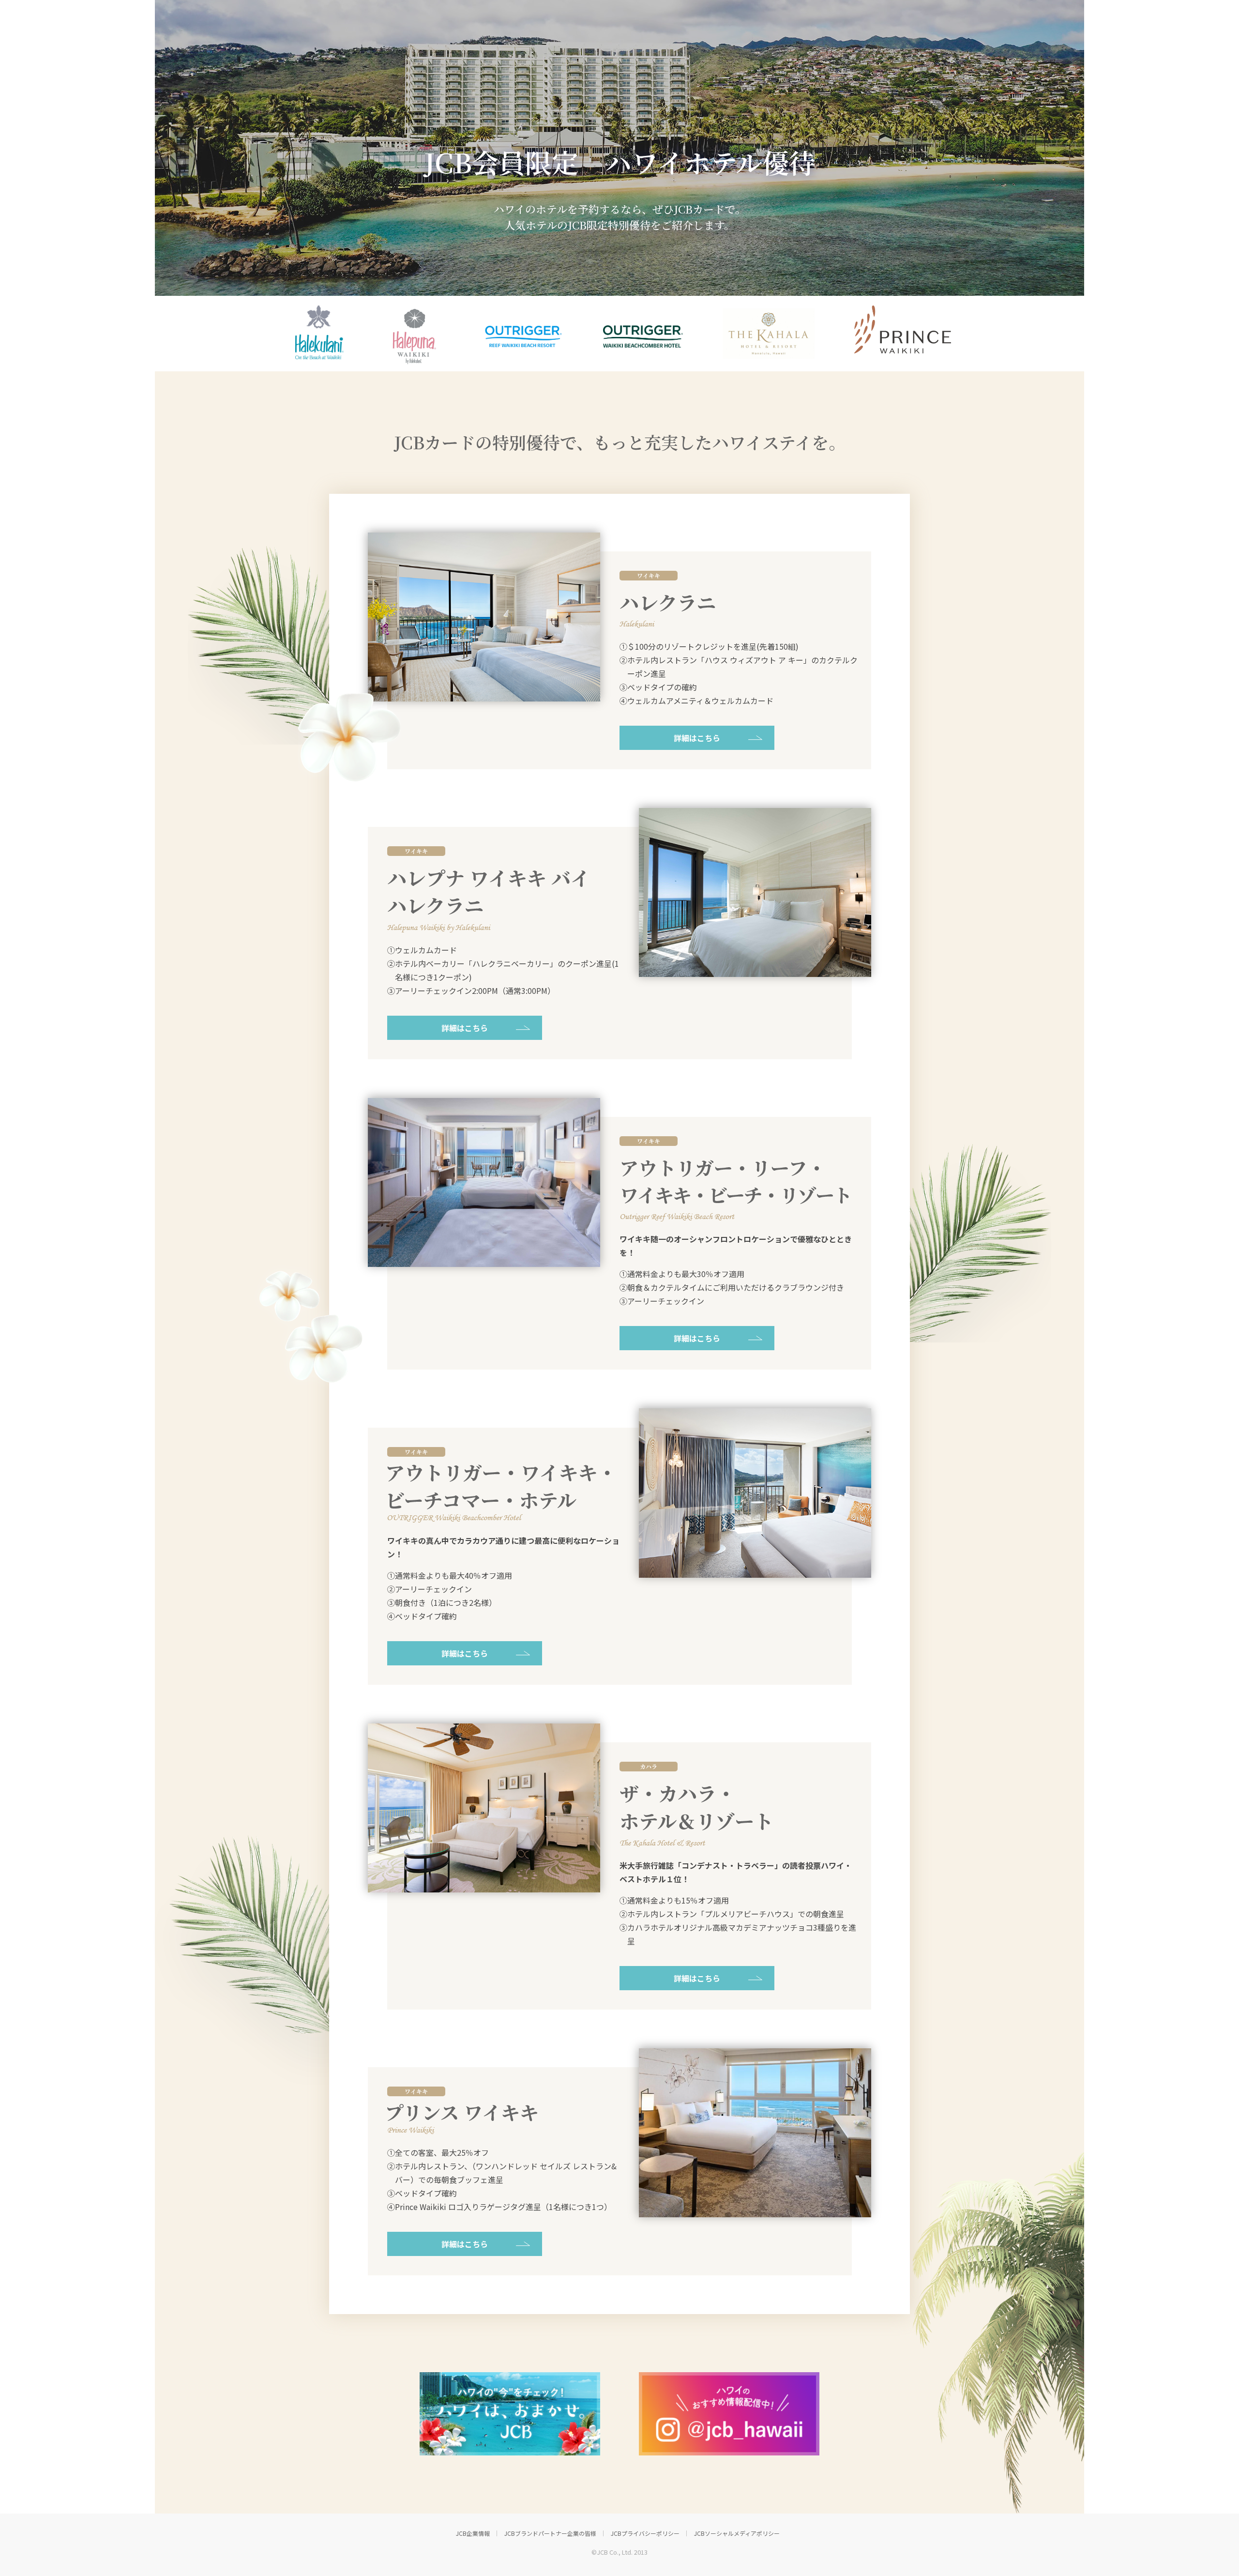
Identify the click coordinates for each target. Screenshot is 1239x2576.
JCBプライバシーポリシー (645, 2533)
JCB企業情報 (473, 2533)
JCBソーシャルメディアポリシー (737, 2533)
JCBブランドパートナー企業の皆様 (550, 2533)
